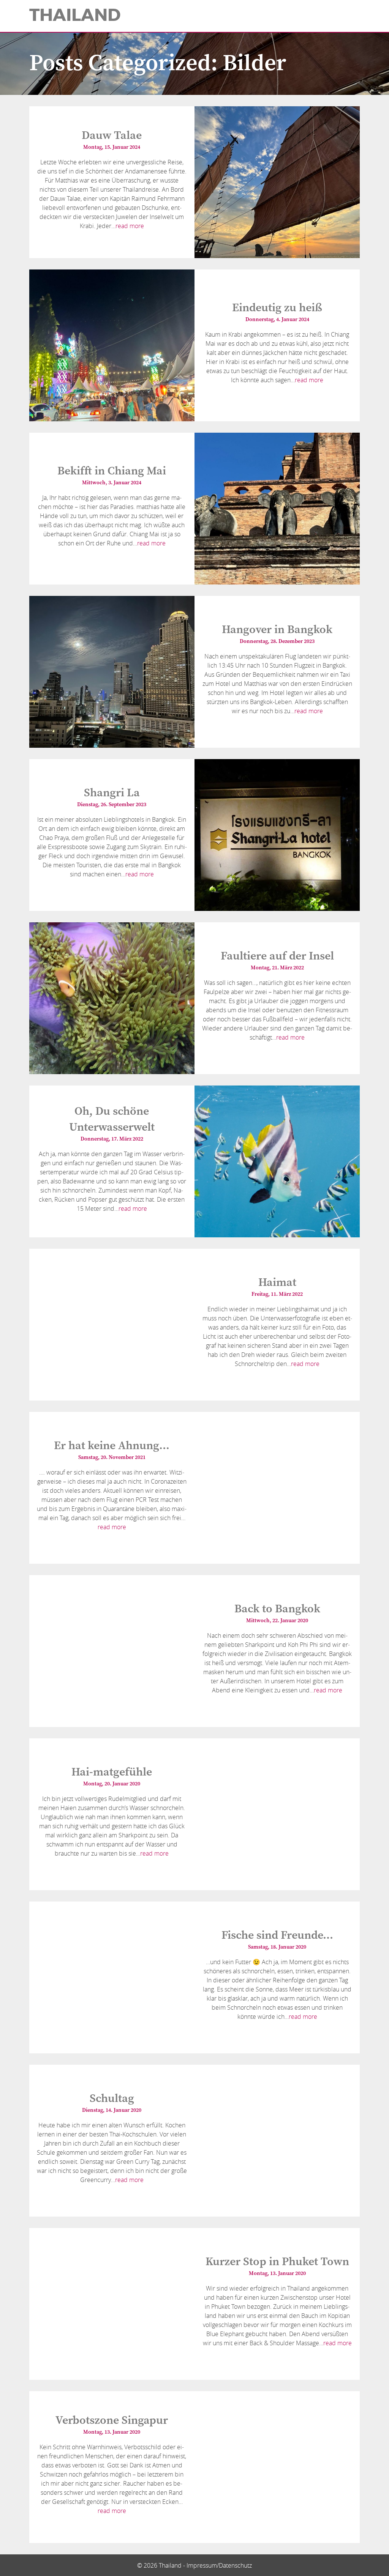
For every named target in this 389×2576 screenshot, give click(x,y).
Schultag (112, 2099)
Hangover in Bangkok (277, 630)
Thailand (75, 15)
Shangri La (112, 793)
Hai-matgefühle (112, 1772)
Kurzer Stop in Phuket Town (277, 2262)
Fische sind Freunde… (277, 1935)
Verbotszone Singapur (112, 2420)
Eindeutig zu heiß (277, 308)
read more (130, 226)
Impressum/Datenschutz (219, 2565)
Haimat (277, 1282)
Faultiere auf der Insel (277, 956)
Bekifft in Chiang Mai (112, 471)
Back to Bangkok (277, 1609)
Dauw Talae (112, 135)
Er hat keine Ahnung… (112, 1446)
